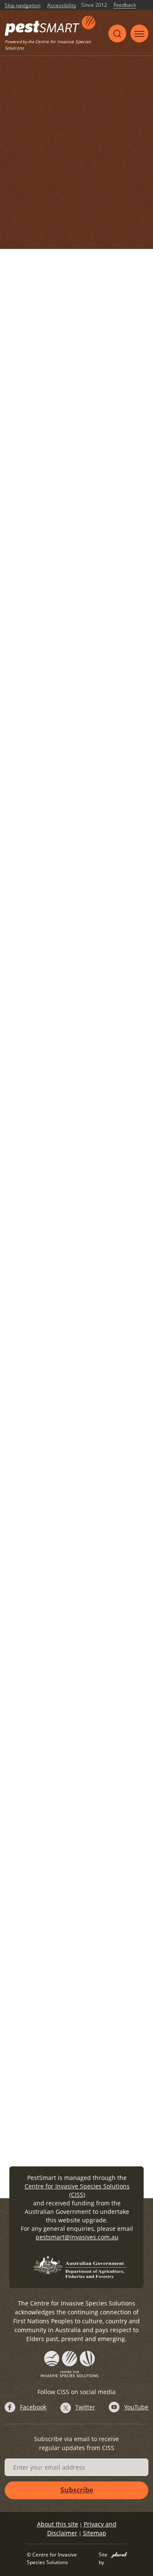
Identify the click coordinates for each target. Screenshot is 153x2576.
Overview (52, 120)
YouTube (136, 2407)
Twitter (85, 2407)
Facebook (33, 2407)
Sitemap (95, 2533)
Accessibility (62, 6)
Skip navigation (23, 6)
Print (106, 105)
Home (23, 120)
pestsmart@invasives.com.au (77, 2237)
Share (79, 105)
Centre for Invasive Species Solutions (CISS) (77, 2190)
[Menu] (139, 33)
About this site (58, 2524)
